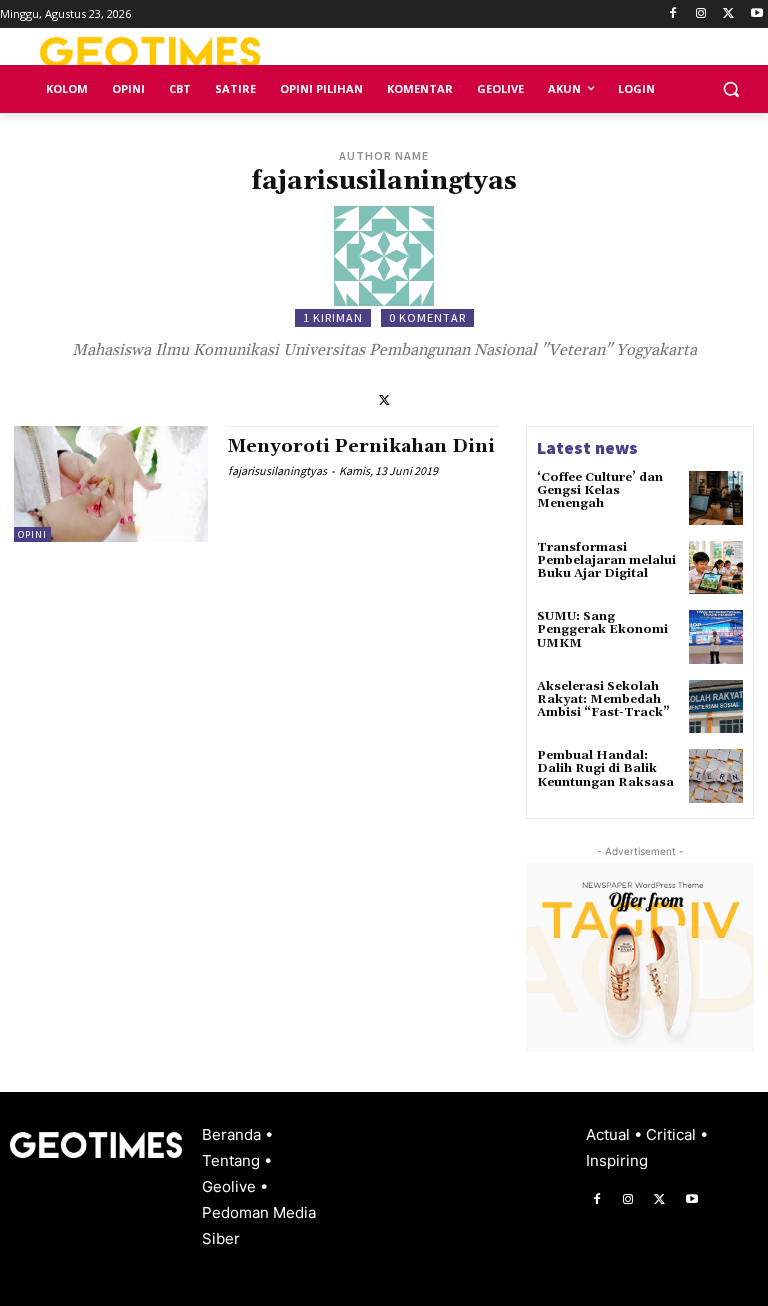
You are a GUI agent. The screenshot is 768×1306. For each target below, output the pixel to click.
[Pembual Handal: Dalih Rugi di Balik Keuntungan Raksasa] (716, 776)
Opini (32, 534)
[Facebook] (673, 14)
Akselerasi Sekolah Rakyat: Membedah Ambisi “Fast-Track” (603, 699)
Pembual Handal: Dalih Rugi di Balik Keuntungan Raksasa (605, 768)
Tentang (233, 1160)
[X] (728, 14)
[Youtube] (756, 14)
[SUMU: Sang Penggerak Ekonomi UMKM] (716, 637)
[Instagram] (701, 14)
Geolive (231, 1186)
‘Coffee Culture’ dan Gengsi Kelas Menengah (600, 490)
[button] (730, 89)
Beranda (233, 1134)
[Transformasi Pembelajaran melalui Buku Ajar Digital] (716, 568)
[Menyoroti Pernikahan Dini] (111, 484)
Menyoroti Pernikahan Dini (361, 446)
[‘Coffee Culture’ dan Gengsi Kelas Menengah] (716, 498)
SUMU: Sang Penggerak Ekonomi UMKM (602, 629)
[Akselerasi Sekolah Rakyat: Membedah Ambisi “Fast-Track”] (716, 707)
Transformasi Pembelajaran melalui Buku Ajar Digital (606, 560)
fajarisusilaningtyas (277, 470)
